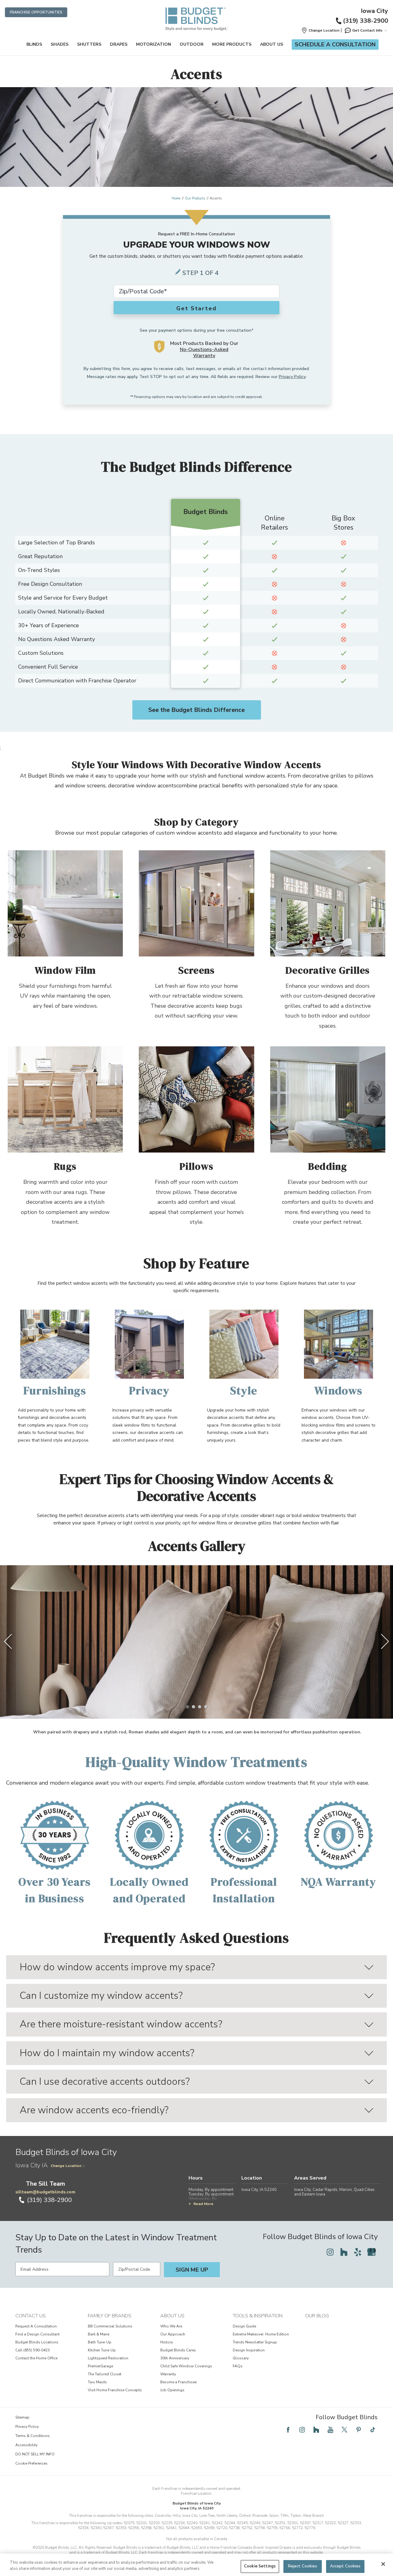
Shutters (89, 44)
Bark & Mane (99, 2334)
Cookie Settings (260, 2566)
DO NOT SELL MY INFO (35, 2454)
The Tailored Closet (105, 2374)
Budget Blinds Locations (37, 2342)
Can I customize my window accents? (101, 1996)
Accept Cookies (345, 2566)
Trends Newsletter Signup (255, 2342)
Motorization (154, 44)
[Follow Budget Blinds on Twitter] (344, 2430)
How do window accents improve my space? (117, 1967)
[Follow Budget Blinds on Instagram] (330, 2252)
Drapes (119, 44)
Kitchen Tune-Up (102, 2350)
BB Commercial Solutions (110, 2326)
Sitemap (22, 2417)
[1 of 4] (187, 1707)
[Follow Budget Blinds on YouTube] (330, 2430)
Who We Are (171, 2326)
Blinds (34, 44)
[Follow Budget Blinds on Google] (372, 2252)
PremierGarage (100, 2366)
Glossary (241, 2358)
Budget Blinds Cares (178, 2350)
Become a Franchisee (178, 2382)
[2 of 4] (193, 1707)
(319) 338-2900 (366, 21)
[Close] (383, 2564)
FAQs (238, 2366)
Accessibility (26, 2445)
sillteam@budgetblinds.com (45, 2192)
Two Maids (97, 2382)
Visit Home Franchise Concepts (115, 2390)
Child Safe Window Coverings (186, 2366)
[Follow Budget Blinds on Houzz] (344, 2252)
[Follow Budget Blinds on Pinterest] (359, 2430)
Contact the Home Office (36, 2358)
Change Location (66, 2166)
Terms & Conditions (33, 2436)
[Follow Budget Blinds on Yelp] (358, 2252)
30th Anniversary (175, 2358)
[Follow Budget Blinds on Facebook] (288, 2430)
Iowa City (374, 11)
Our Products (195, 198)
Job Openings (172, 2390)
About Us (272, 44)
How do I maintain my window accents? (107, 2053)
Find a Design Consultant (37, 2334)
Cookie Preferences (31, 2463)
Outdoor (192, 44)
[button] (320, 30)
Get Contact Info (367, 30)
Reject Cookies (303, 2566)
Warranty (168, 2374)
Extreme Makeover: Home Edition (261, 2334)
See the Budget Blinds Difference (196, 710)
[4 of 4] (206, 1707)
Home (176, 198)
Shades (60, 44)
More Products (232, 44)
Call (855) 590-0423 (33, 2350)
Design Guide (244, 2326)
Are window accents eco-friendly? (94, 2110)
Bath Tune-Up (100, 2342)
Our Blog (317, 2316)
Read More (203, 2204)
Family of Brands (110, 2316)
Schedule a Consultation (335, 44)
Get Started (196, 308)
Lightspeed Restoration (108, 2358)
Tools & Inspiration (258, 2316)
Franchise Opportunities (36, 12)
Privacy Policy (292, 377)
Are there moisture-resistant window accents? (121, 2024)
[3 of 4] (200, 1707)
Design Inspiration (249, 2350)
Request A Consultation (36, 2326)
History (167, 2342)
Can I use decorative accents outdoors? (105, 2082)
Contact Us (31, 2316)
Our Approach (173, 2334)
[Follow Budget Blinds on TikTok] (373, 2430)
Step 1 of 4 (200, 273)
